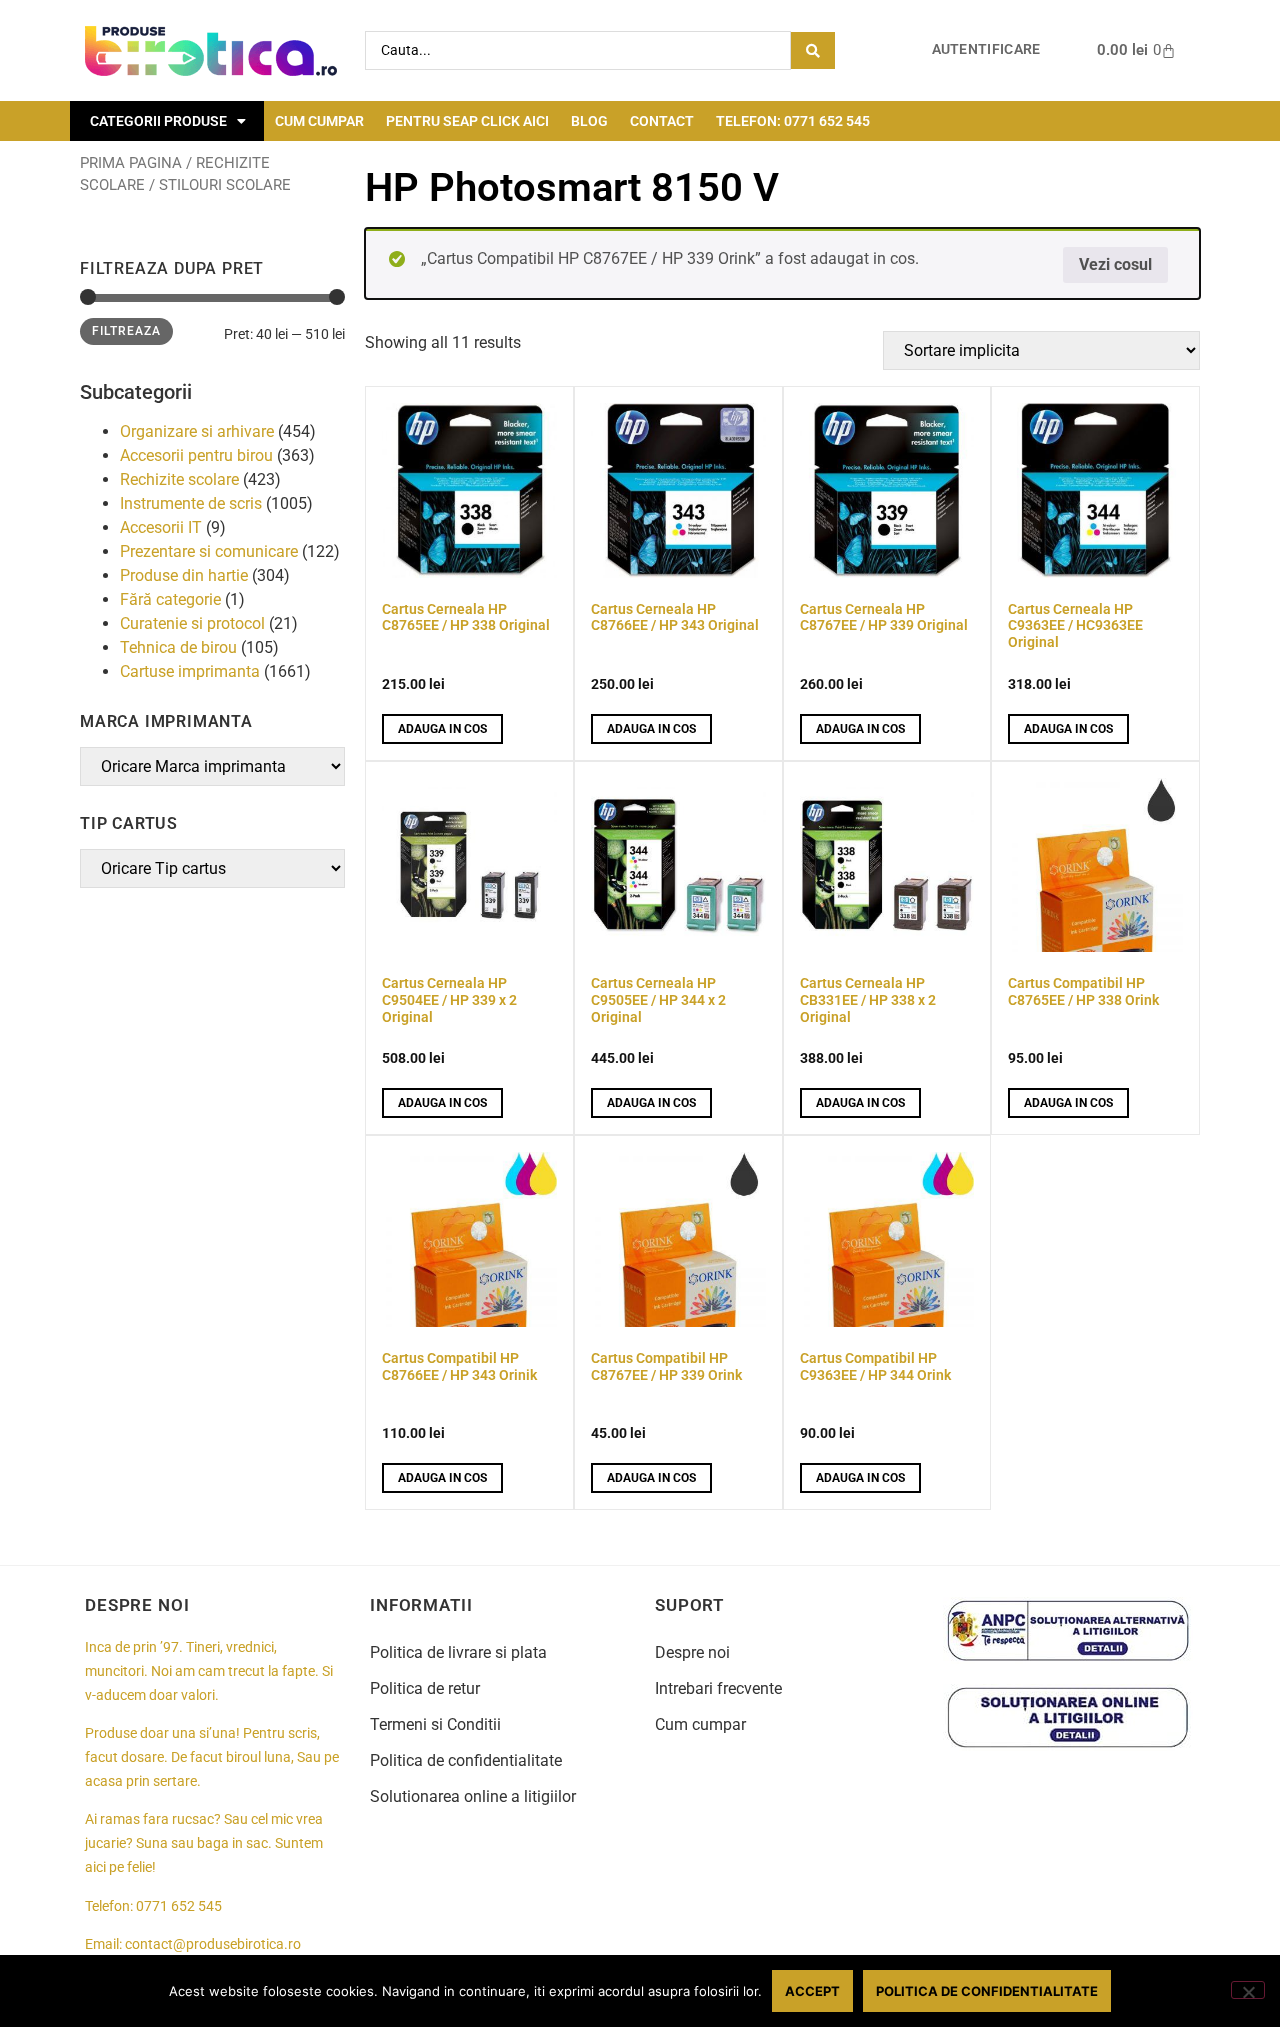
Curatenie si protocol (192, 623)
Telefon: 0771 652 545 (793, 121)
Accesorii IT (161, 527)
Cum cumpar (319, 121)
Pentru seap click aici (467, 121)
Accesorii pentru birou (196, 455)
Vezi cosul (1115, 264)
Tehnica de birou (178, 647)
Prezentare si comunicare (209, 551)
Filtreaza (126, 331)
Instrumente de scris (191, 503)
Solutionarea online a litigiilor (473, 1796)
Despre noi (692, 1652)
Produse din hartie (184, 575)
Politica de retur (425, 1688)
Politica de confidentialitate (466, 1760)
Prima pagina (131, 163)
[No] (1248, 1990)
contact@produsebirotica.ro (213, 1944)
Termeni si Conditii (435, 1724)
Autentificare (986, 49)
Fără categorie (170, 599)
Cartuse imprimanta (190, 671)
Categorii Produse (158, 121)
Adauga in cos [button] (442, 729)
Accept (812, 1991)
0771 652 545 (179, 1906)
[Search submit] (813, 50)
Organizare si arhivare (197, 431)
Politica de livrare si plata (458, 1652)
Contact (662, 121)
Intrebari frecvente (718, 1688)
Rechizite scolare (179, 479)
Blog (589, 121)
